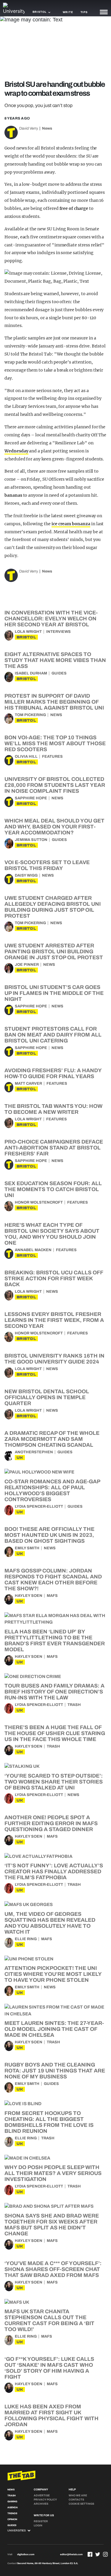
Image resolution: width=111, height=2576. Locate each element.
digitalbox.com (26, 2554)
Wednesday (16, 451)
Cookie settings (81, 2504)
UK (20, 1458)
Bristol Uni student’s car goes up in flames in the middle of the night (54, 993)
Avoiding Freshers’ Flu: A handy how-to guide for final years (53, 1073)
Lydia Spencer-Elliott (39, 1506)
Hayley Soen (29, 1596)
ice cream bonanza (71, 524)
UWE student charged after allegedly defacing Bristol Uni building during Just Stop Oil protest (53, 907)
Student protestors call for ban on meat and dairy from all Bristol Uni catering (53, 1035)
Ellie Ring (26, 1939)
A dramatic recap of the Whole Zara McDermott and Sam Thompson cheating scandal (52, 1439)
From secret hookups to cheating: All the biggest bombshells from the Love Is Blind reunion (49, 2122)
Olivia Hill (26, 757)
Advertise (42, 2495)
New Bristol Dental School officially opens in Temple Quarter (47, 1397)
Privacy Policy (45, 2500)
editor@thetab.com (71, 2554)
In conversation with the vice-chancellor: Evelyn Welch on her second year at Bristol (51, 619)
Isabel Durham (31, 673)
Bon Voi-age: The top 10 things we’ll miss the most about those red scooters (55, 743)
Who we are (78, 2495)
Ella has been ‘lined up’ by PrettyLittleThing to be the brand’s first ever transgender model (55, 1641)
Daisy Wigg (26, 875)
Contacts (76, 2500)
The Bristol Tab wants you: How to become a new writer (53, 1109)
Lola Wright (28, 632)
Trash (74, 1705)
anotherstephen (34, 1452)
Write (68, 12)
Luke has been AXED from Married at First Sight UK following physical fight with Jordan (52, 2415)
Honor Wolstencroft (39, 1202)
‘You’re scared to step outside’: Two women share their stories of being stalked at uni (54, 1782)
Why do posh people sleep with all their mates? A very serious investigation (53, 2173)
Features (52, 757)
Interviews (58, 632)
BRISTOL (26, 637)
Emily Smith (27, 1548)
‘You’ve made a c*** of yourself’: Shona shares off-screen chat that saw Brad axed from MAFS (53, 2269)
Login (38, 2525)
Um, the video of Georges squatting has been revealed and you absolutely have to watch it (50, 1923)
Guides (59, 673)
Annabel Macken (33, 1250)
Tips (84, 12)
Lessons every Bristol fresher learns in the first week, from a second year (54, 1320)
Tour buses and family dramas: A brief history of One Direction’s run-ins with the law (54, 1692)
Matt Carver (28, 1083)
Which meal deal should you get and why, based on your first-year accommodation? (54, 827)
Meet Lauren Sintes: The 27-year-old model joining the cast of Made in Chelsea (54, 2029)
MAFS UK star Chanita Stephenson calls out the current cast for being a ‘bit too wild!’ (49, 2320)
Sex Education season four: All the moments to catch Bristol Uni (53, 1189)
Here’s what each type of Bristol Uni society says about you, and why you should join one (52, 1234)
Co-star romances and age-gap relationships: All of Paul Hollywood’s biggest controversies (52, 1490)
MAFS (52, 1596)
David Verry (29, 128)
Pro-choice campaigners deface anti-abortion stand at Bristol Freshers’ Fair (54, 1148)
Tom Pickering (30, 715)
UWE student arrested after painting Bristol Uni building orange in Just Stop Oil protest (54, 952)
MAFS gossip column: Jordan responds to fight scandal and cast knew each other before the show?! (53, 1580)
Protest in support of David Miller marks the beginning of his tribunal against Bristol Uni (54, 702)
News (47, 128)
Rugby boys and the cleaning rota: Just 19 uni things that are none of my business (55, 2071)
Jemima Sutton (31, 840)
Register (41, 2521)
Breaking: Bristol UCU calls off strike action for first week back (54, 1278)
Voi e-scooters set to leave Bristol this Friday (47, 865)
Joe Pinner (27, 965)
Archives (41, 2504)
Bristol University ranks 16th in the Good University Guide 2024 (54, 1359)
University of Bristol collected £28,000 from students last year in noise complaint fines (55, 785)
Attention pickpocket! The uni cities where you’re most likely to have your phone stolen (53, 1974)
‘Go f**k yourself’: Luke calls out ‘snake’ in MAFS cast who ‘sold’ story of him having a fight (49, 2368)
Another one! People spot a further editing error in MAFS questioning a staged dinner (51, 1823)
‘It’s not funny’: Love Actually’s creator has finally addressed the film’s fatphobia (54, 1872)
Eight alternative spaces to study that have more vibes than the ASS (55, 660)
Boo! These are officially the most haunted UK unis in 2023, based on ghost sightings (49, 1535)
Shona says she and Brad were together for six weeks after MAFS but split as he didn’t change (52, 2225)
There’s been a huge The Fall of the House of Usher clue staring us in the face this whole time (55, 1733)
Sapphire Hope (31, 798)
